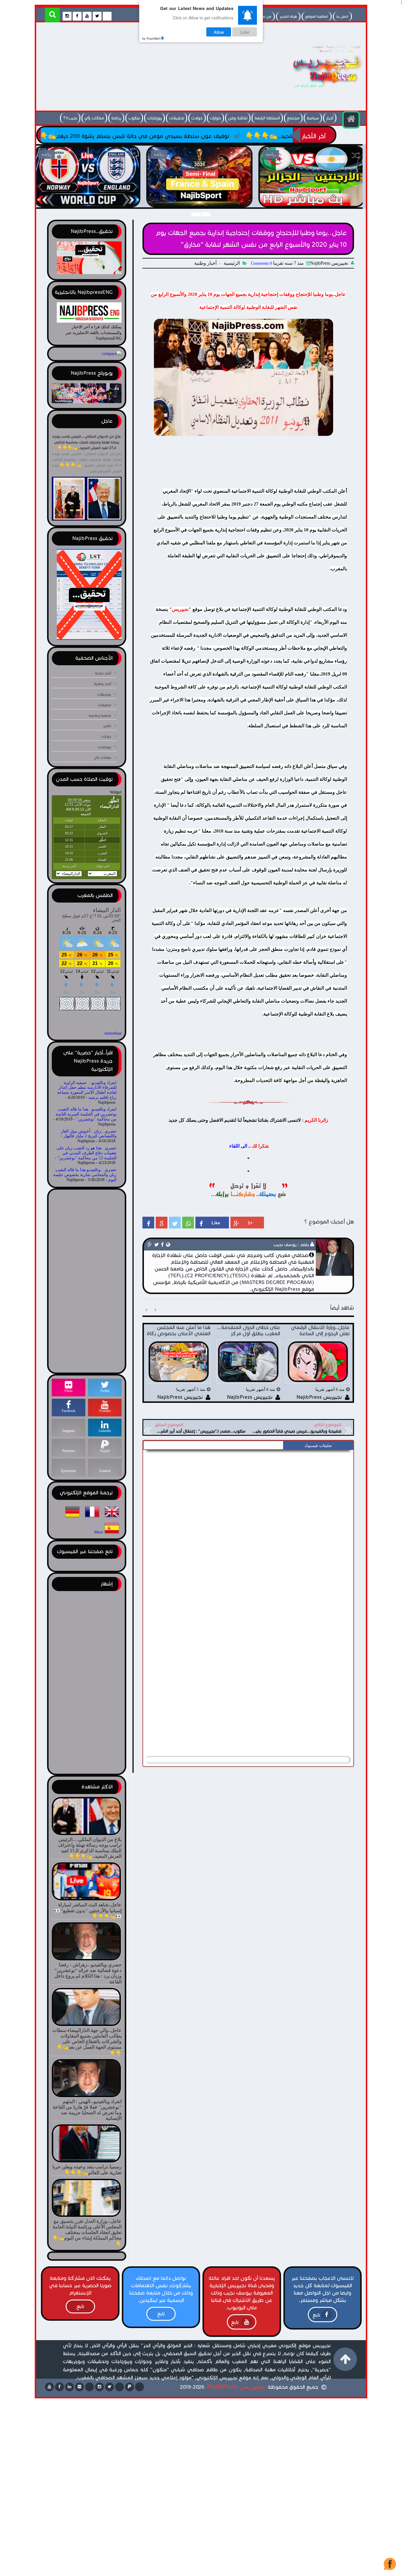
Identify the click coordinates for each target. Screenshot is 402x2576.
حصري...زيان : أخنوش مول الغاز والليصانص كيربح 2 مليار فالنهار (89, 1134)
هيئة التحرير (288, 16)
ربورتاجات (155, 118)
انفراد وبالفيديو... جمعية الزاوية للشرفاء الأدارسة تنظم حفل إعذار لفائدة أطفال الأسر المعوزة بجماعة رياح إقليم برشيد (87, 1090)
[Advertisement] (146, 68)
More (99, 1532)
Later (245, 32)
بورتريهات (104, 694)
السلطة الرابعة (267, 118)
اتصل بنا (342, 16)
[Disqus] (248, 1526)
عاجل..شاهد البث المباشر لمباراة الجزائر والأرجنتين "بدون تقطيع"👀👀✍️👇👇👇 (199, 200)
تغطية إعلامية (100, 715)
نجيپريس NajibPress (236, 2386)
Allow (219, 32)
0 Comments (261, 263)
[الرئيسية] (351, 120)
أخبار (330, 118)
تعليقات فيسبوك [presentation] (318, 1446)
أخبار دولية (103, 673)
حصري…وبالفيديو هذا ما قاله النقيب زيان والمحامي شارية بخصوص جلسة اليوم (85, 1175)
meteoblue (113, 1033)
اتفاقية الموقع (317, 16)
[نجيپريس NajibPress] (322, 89)
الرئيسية (232, 263)
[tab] (318, 1446)
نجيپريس (180, 609)
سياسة (313, 118)
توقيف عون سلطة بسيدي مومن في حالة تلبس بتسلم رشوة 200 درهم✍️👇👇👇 (242, 136)
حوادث (197, 118)
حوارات (215, 118)
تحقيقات (177, 118)
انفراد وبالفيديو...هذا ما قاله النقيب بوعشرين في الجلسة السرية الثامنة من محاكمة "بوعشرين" (86, 1114)
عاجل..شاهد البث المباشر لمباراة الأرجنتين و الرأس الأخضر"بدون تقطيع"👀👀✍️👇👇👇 (312, 200)
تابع (316, 2315)
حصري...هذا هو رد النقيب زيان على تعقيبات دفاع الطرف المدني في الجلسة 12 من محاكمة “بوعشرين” (87, 1153)
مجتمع (293, 118)
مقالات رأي (94, 118)
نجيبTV (70, 118)
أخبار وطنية (205, 263)
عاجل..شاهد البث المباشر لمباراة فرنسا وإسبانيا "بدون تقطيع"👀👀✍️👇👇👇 (87, 200)
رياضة (116, 118)
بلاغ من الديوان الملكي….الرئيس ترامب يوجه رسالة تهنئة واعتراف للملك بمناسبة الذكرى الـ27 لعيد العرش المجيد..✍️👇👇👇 (87, 442)
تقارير (107, 726)
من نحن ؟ (264, 16)
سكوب (134, 118)
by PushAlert (151, 38)
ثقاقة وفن (238, 118)
